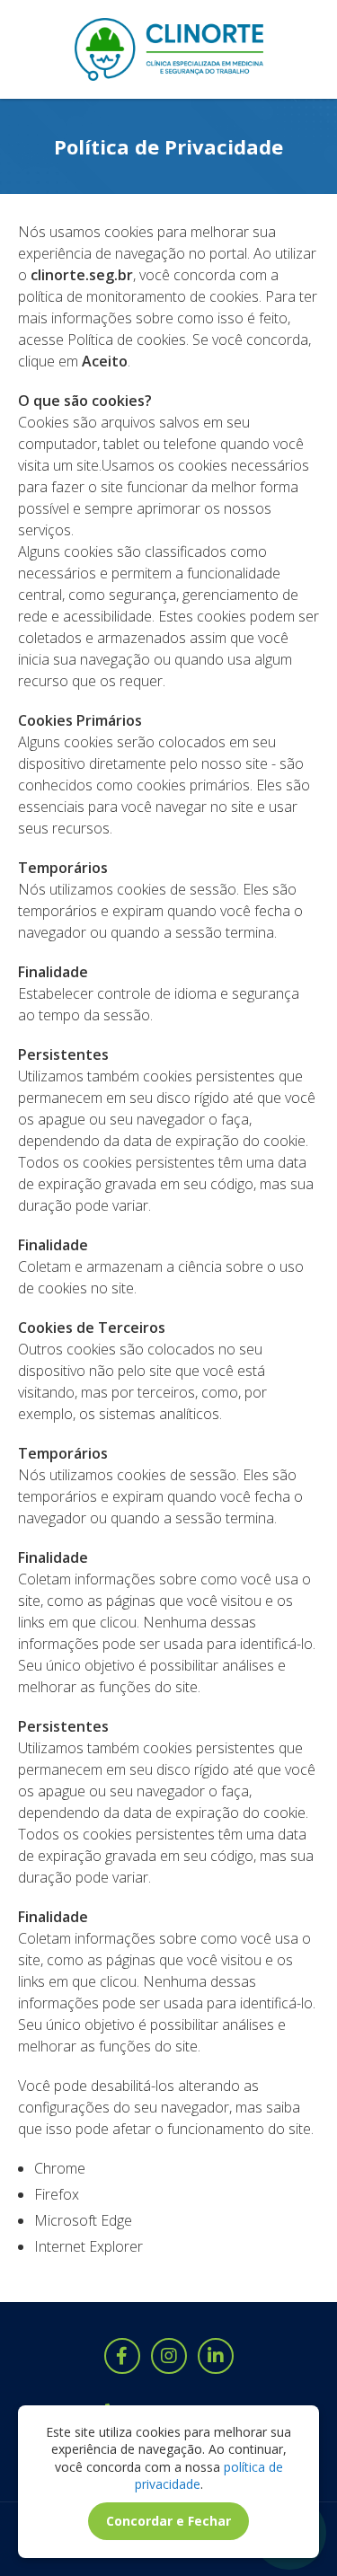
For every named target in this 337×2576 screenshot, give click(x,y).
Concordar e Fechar (168, 2521)
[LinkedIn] (216, 2356)
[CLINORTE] (169, 49)
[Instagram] (169, 2356)
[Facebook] (122, 2356)
